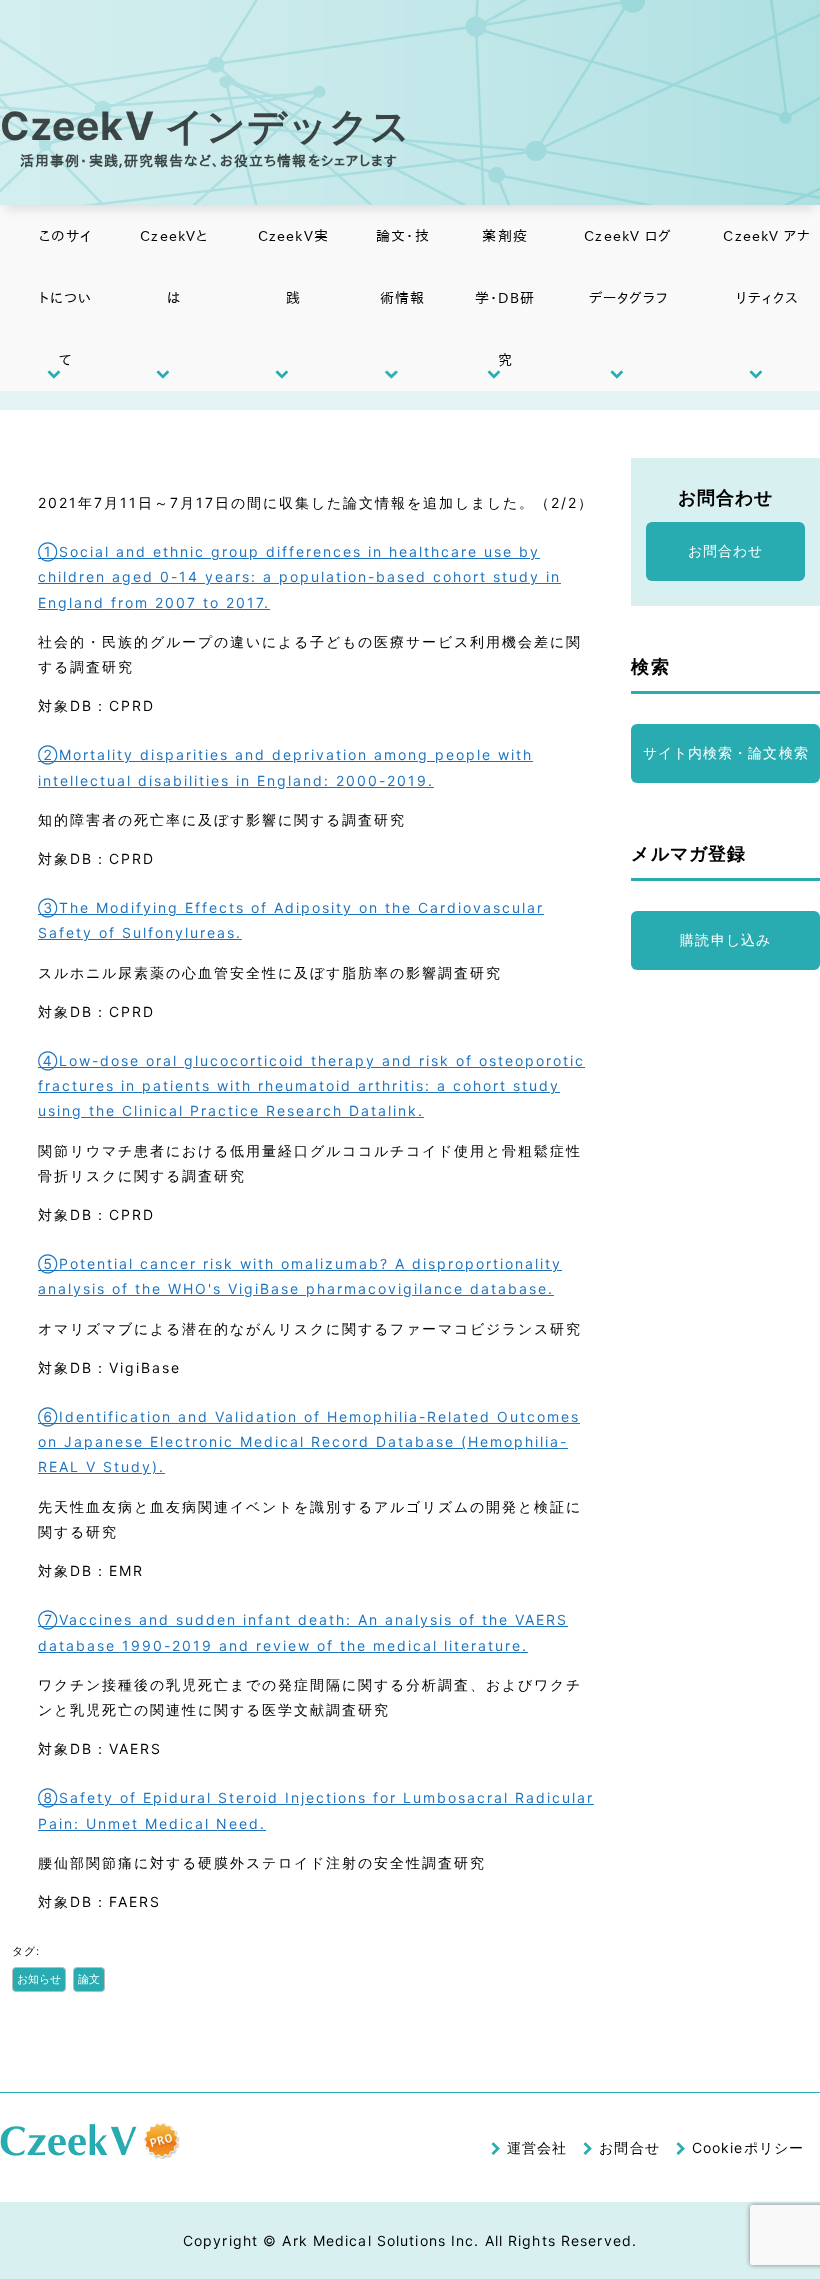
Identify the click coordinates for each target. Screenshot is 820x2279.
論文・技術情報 (402, 267)
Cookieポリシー (748, 2147)
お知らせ (39, 1979)
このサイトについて (65, 298)
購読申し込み (725, 939)
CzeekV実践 (293, 267)
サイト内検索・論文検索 (726, 752)
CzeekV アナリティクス (767, 267)
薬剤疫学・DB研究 (505, 298)
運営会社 (537, 2147)
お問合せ (629, 2147)
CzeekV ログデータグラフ (628, 267)
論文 (89, 1979)
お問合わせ (726, 550)
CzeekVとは (174, 267)
